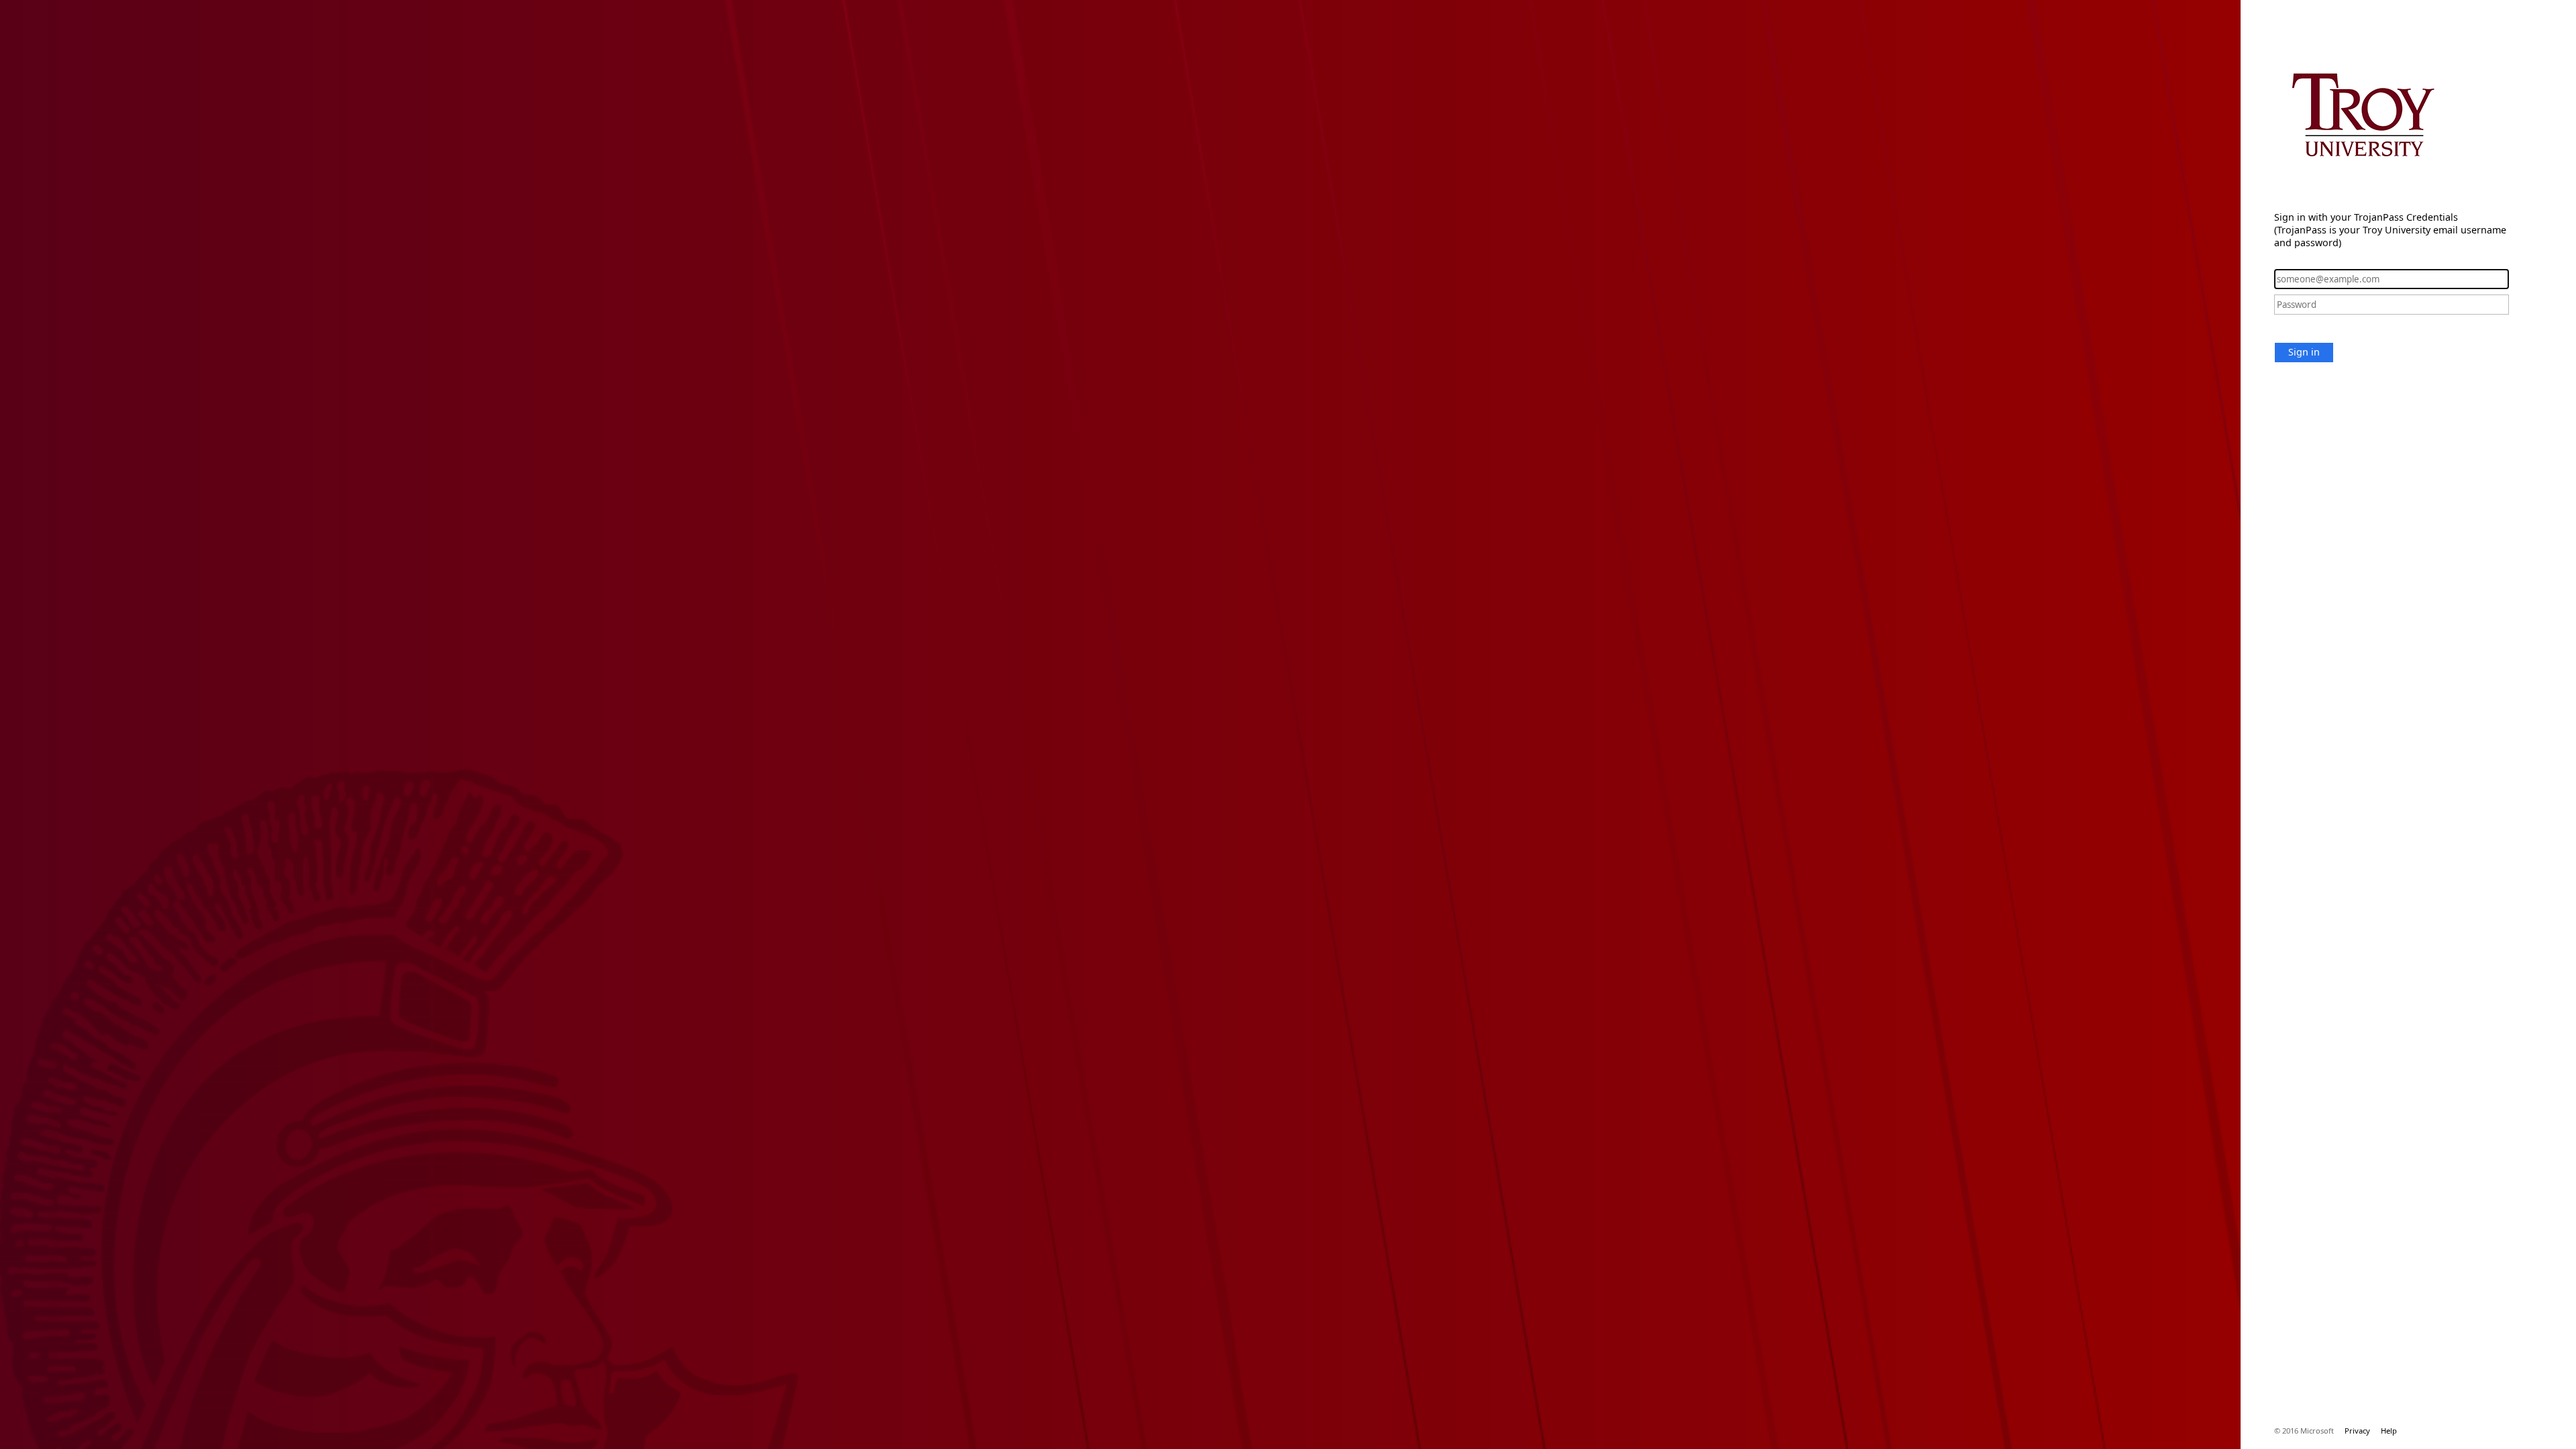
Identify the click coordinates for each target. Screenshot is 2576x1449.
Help (2389, 1431)
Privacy (2357, 1431)
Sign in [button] (2304, 352)
